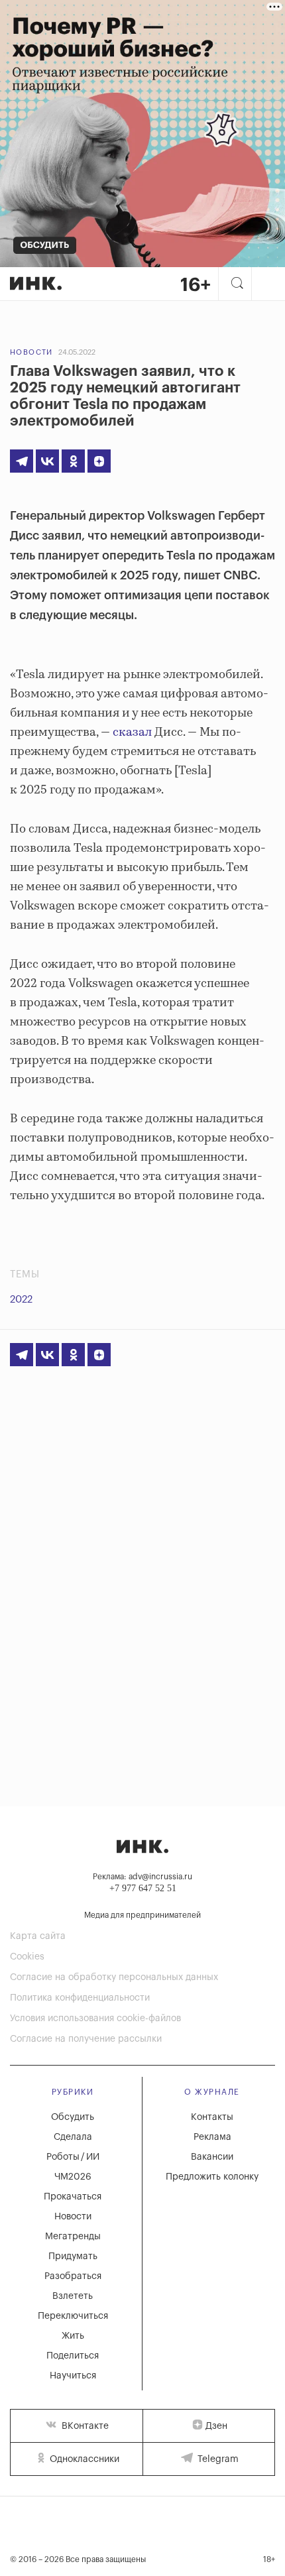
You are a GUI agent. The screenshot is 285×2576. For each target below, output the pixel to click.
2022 (21, 1300)
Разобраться (73, 2276)
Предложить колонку (212, 2177)
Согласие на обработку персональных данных (114, 1977)
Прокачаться (73, 2197)
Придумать (73, 2256)
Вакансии (212, 2157)
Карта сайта (38, 1936)
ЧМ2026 (73, 2177)
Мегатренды (73, 2237)
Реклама (212, 2137)
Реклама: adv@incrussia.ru (142, 1877)
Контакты (212, 2117)
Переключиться (73, 2316)
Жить (73, 2336)
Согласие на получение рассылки (86, 2039)
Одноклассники (83, 2459)
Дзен (216, 2426)
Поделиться (73, 2356)
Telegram (217, 2459)
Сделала (73, 2137)
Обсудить (73, 2117)
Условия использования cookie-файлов (95, 2019)
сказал (132, 732)
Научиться (73, 2376)
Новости (31, 352)
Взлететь (73, 2296)
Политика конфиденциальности (80, 1998)
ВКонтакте (84, 2426)
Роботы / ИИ (73, 2157)
